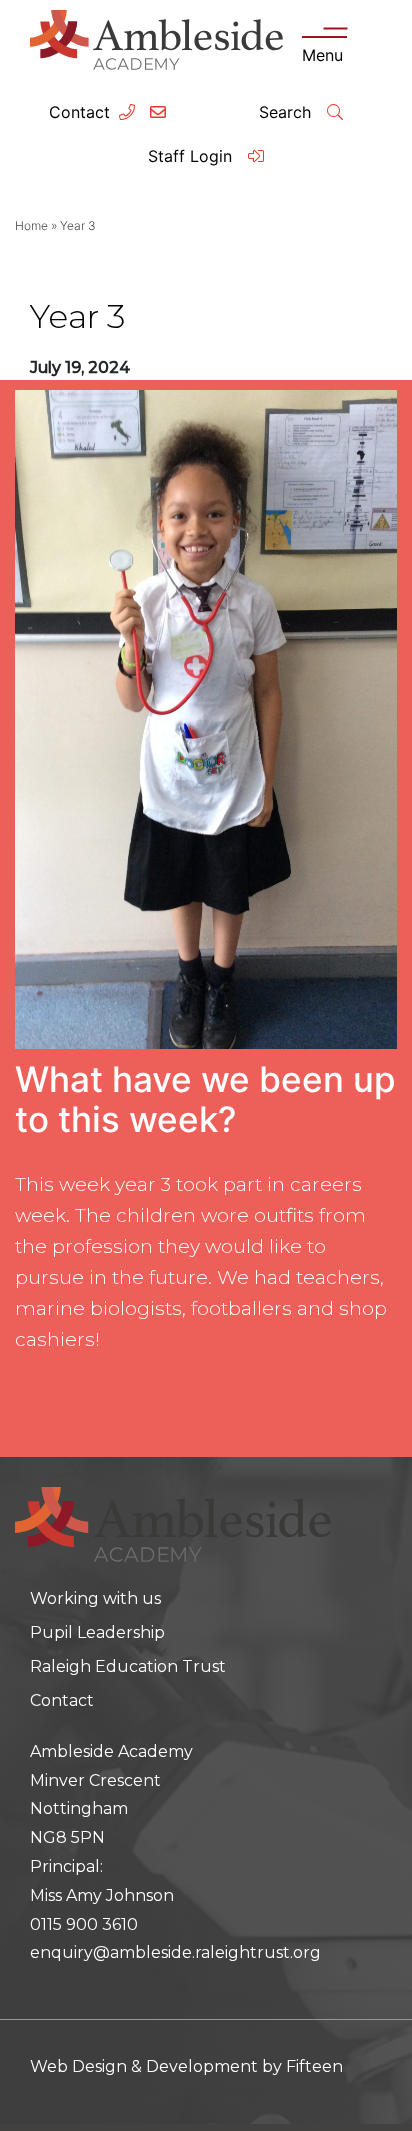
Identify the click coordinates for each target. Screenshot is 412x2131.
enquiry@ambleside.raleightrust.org (175, 1952)
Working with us (95, 1598)
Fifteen (314, 2066)
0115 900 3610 (84, 1924)
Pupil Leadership (97, 1632)
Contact (79, 112)
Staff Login (192, 156)
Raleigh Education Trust (128, 1666)
